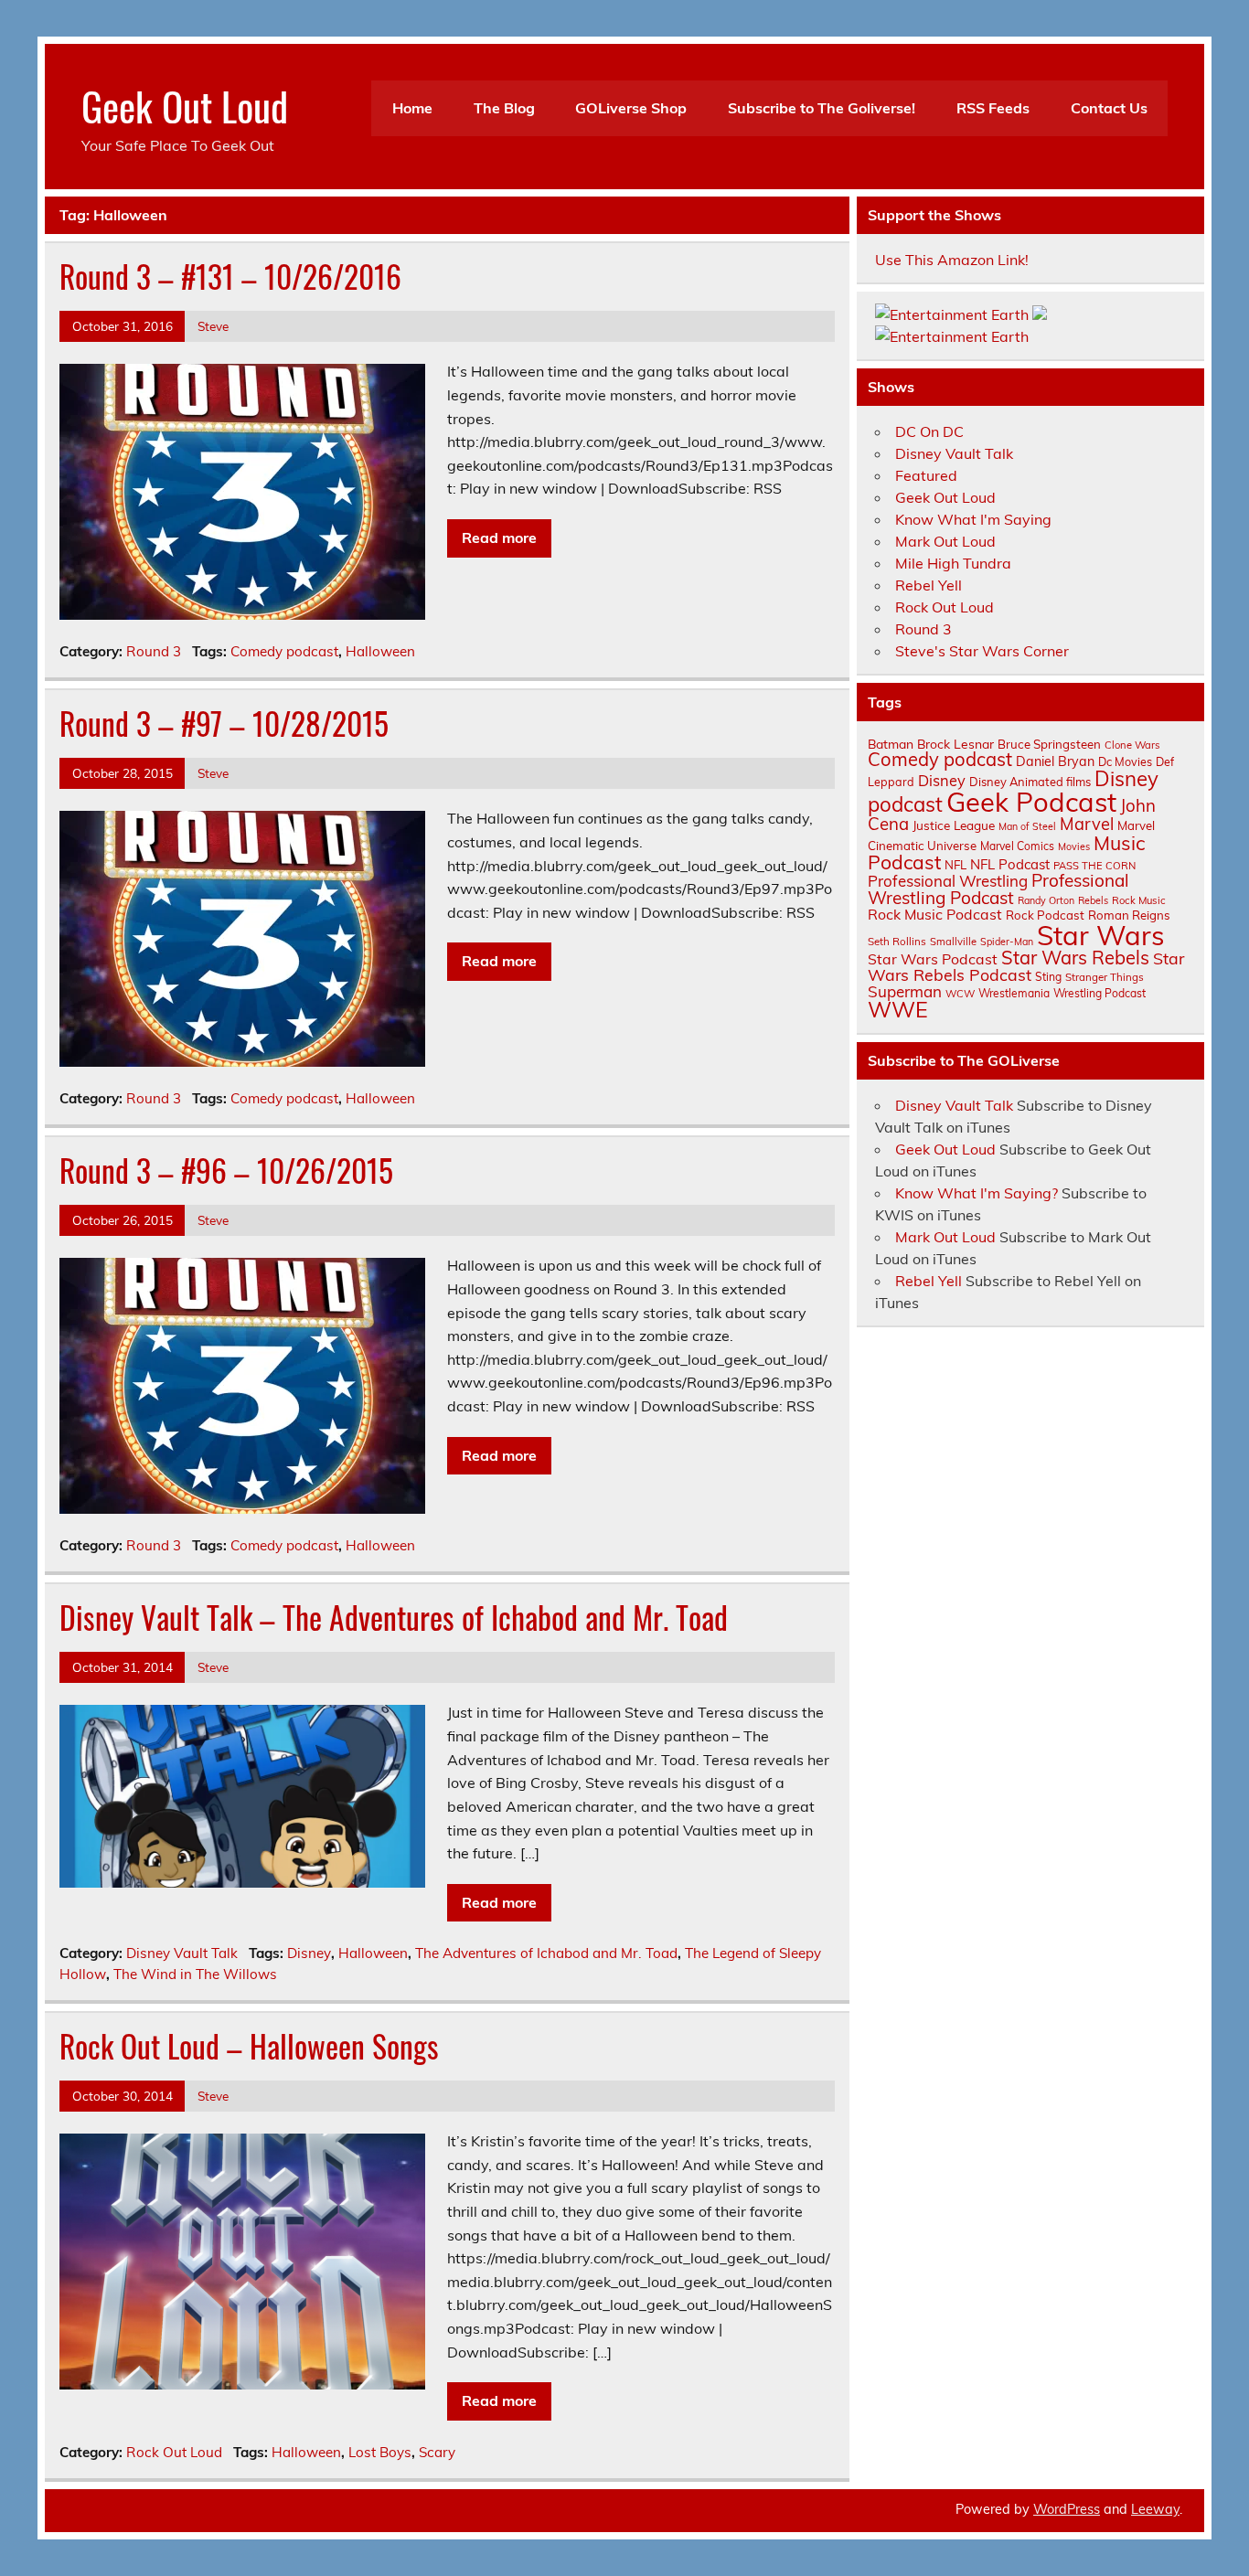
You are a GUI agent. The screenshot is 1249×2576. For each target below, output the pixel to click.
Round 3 (154, 651)
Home (412, 108)
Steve (213, 326)
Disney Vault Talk (182, 1953)
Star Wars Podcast (933, 959)
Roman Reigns (1129, 915)
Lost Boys (380, 2452)
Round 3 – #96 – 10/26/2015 (226, 1170)
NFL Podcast (1010, 864)
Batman (891, 744)
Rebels (1093, 900)
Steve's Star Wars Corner (982, 651)
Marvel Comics (1017, 846)
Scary (437, 2452)
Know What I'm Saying (973, 519)
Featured (926, 475)
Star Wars (1101, 935)
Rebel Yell (929, 585)
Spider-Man (1007, 942)
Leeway (1155, 2509)
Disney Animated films (1030, 782)
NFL (955, 865)
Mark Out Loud (945, 541)
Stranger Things (1105, 977)
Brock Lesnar (955, 744)
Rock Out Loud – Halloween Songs (249, 2046)
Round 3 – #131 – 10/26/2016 (230, 276)
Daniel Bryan (1055, 761)
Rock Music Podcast (935, 914)
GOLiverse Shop (631, 108)
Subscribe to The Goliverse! (822, 108)
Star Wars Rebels (1075, 958)
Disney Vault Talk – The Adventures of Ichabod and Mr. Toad (394, 1617)
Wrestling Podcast (1100, 993)
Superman (905, 991)
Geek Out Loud (185, 105)
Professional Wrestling (948, 881)
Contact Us (1109, 108)
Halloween (380, 651)
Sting (1048, 977)
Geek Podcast (1031, 802)
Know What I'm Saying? (977, 1193)
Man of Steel (1027, 826)
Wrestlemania (1014, 993)
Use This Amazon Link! (952, 260)
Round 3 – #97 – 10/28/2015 (224, 723)
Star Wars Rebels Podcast (1026, 966)
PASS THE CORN (1094, 866)
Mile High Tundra (953, 563)
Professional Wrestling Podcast (998, 889)
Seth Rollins (897, 941)
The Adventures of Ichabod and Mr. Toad (546, 1953)
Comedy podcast (284, 651)
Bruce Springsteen (1049, 744)
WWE (898, 1009)
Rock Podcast (1045, 915)
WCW (960, 994)
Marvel (1087, 824)
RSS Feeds (993, 108)
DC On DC (929, 431)
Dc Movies (1125, 761)
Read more (499, 538)
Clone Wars (1132, 745)
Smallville (953, 942)
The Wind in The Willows (195, 1974)
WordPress (1067, 2509)
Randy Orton (1046, 900)
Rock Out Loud (174, 2452)
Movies (1074, 846)
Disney (309, 1953)
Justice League (954, 825)
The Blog (504, 108)
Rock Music (1139, 900)
